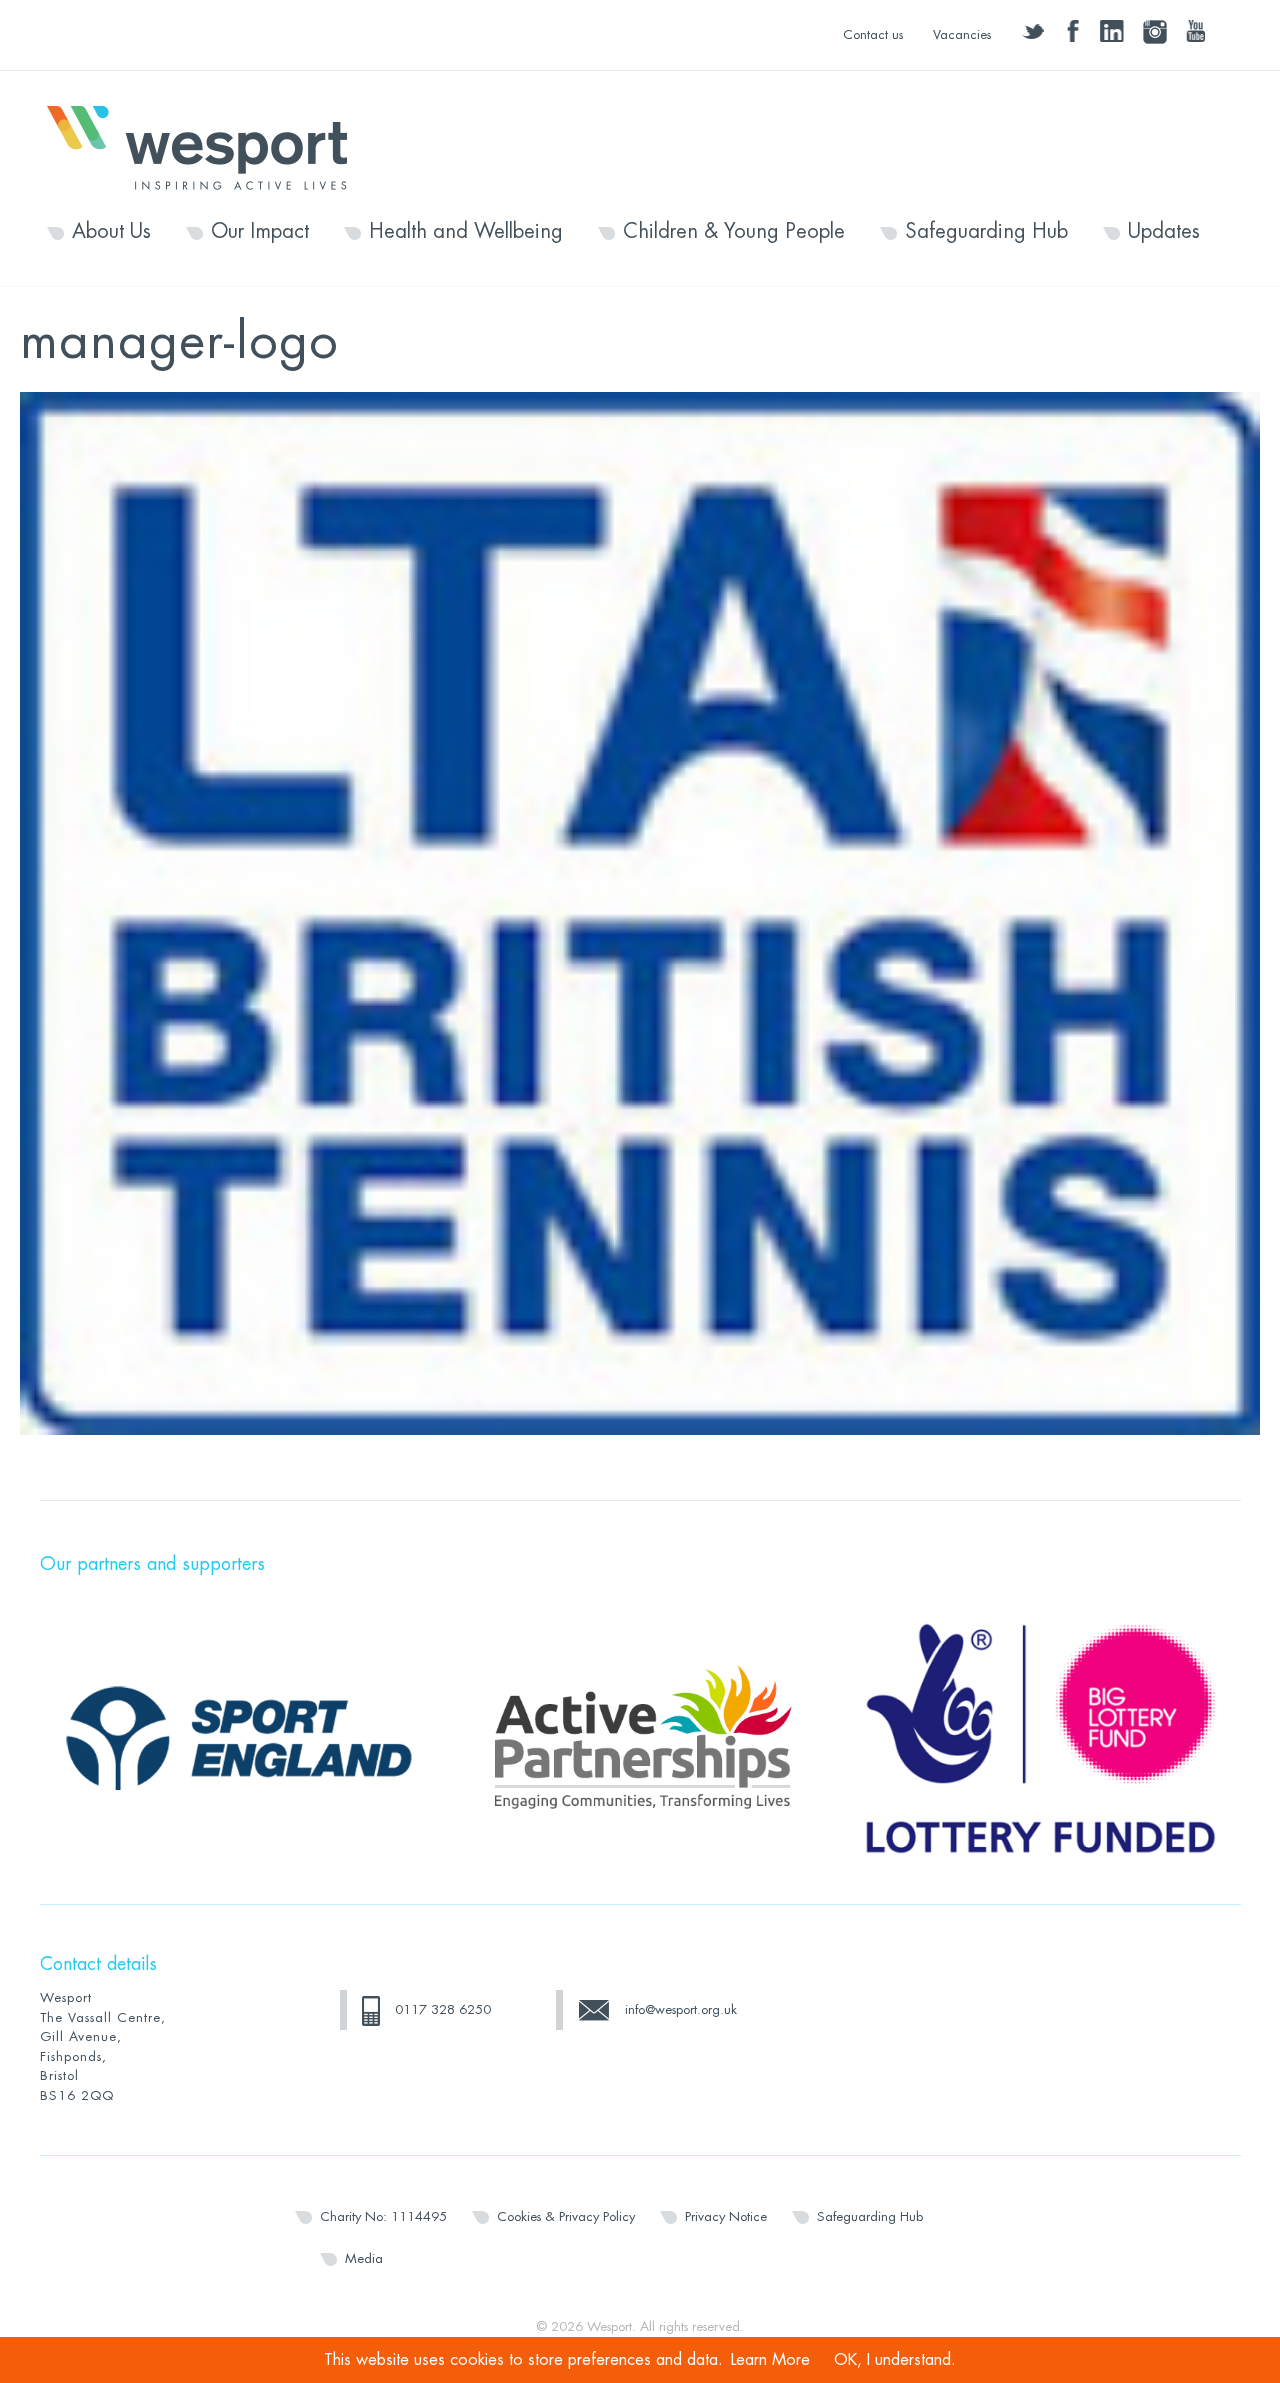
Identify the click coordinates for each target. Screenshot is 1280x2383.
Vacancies (962, 34)
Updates (1164, 232)
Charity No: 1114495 (383, 2216)
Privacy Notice (726, 2216)
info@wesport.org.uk (681, 2009)
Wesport (207, 146)
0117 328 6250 (443, 2009)
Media (364, 2258)
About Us (111, 232)
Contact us (873, 34)
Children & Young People (734, 232)
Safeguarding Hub (986, 232)
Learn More (770, 2360)
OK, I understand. (895, 2360)
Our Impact (260, 232)
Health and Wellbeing (466, 232)
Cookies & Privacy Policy (566, 2216)
